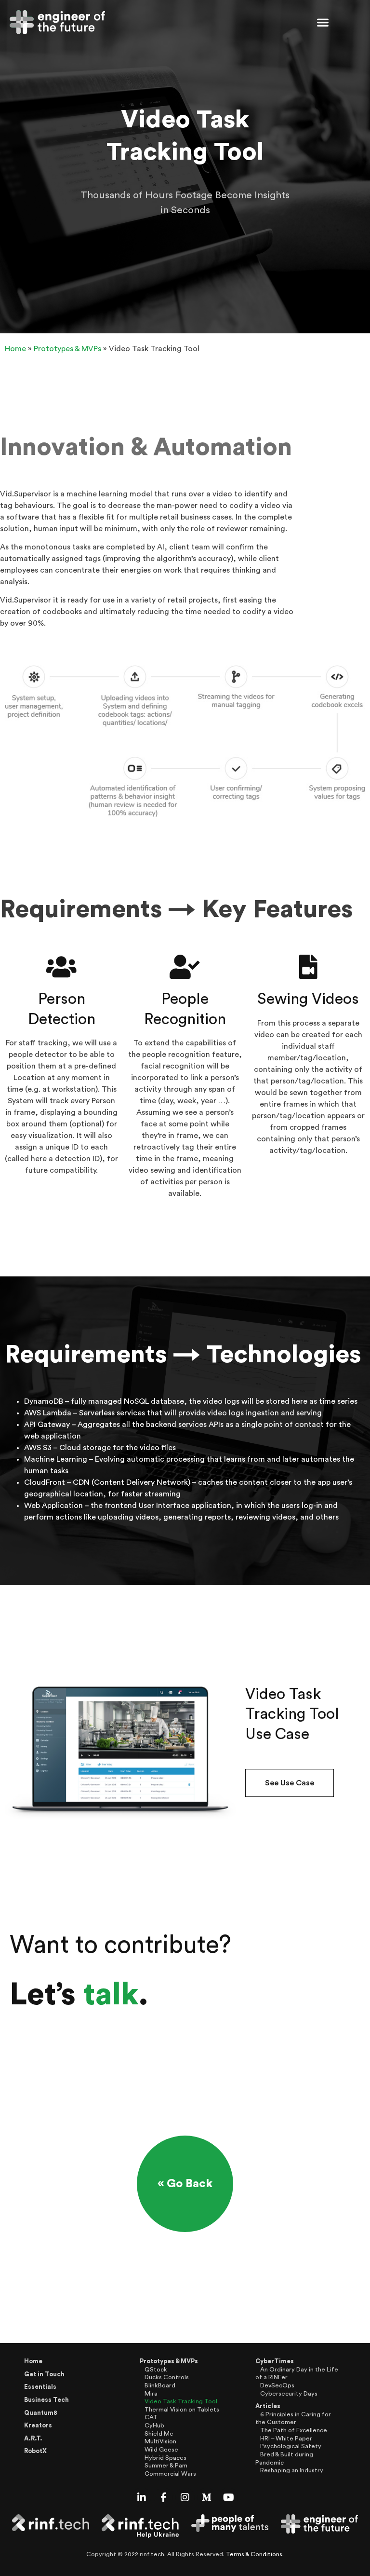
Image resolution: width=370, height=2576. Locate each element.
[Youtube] (228, 2497)
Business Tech (46, 2400)
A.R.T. (33, 2439)
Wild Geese (161, 2450)
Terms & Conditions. (255, 2554)
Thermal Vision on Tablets (182, 2410)
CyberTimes (275, 2361)
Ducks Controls (167, 2377)
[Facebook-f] (163, 2497)
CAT (151, 2417)
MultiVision (160, 2441)
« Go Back (185, 2184)
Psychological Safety (291, 2446)
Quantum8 (41, 2413)
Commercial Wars (170, 2474)
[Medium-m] (207, 2497)
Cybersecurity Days (289, 2394)
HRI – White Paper (286, 2439)
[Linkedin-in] (142, 2497)
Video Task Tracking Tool (181, 2401)
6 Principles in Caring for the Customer (293, 2418)
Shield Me (159, 2434)
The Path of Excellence (294, 2430)
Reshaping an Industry (292, 2470)
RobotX (35, 2451)
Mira (151, 2394)
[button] (323, 22)
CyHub (154, 2425)
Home (15, 349)
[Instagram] (185, 2497)
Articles (268, 2406)
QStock (156, 2370)
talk (111, 1995)
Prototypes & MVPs (67, 349)
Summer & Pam (166, 2466)
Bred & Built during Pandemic (284, 2459)
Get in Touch (44, 2374)
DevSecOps (277, 2385)
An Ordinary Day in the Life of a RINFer (297, 2374)
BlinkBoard (160, 2385)
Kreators (38, 2425)
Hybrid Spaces (165, 2458)
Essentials (40, 2387)
